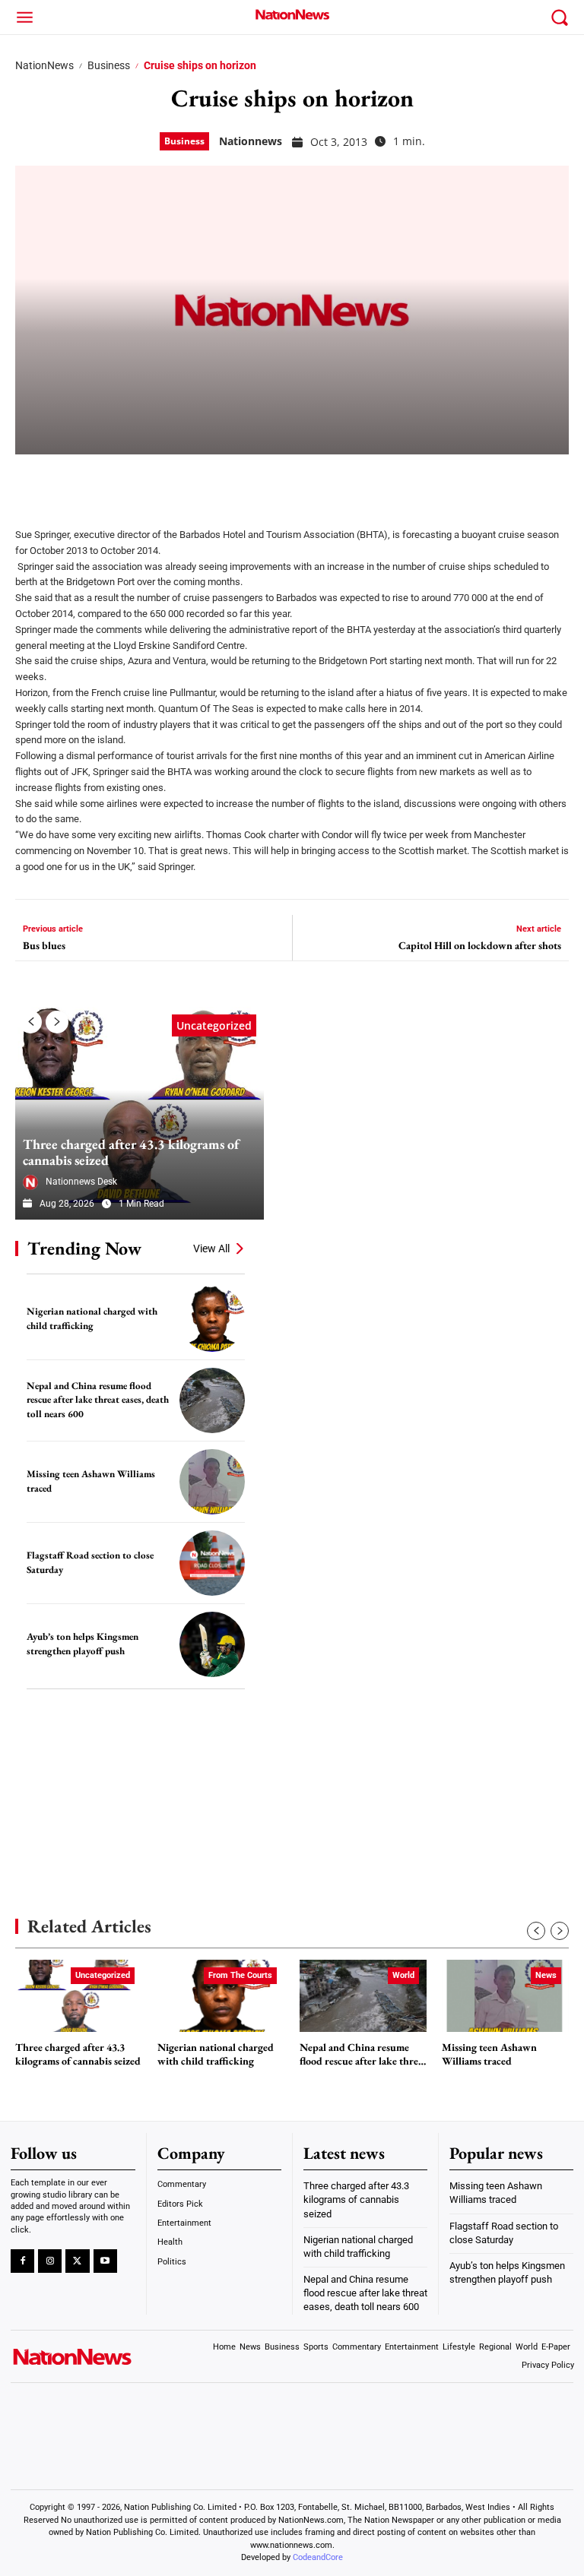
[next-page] (57, 1022)
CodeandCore (318, 2557)
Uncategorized (214, 1025)
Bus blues (44, 946)
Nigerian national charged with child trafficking (216, 2054)
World (403, 1975)
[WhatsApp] (146, 481)
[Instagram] (50, 2261)
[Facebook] (32, 481)
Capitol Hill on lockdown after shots (480, 946)
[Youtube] (105, 2261)
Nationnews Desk (81, 1182)
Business (109, 65)
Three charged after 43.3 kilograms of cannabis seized (131, 1152)
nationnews (251, 141)
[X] (70, 481)
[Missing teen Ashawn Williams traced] (212, 1482)
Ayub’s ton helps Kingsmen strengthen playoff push (83, 1644)
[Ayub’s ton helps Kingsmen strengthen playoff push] (212, 1644)
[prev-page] (30, 1022)
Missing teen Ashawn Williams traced (489, 2054)
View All (211, 1248)
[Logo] (292, 14)
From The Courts (240, 1975)
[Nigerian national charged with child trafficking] (212, 1318)
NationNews (44, 65)
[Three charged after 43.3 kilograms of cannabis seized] (140, 1113)
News (546, 1975)
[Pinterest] (108, 481)
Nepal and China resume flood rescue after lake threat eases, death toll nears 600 (98, 1400)
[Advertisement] (129, 1780)
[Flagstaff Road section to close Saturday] (212, 1563)
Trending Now (84, 1248)
